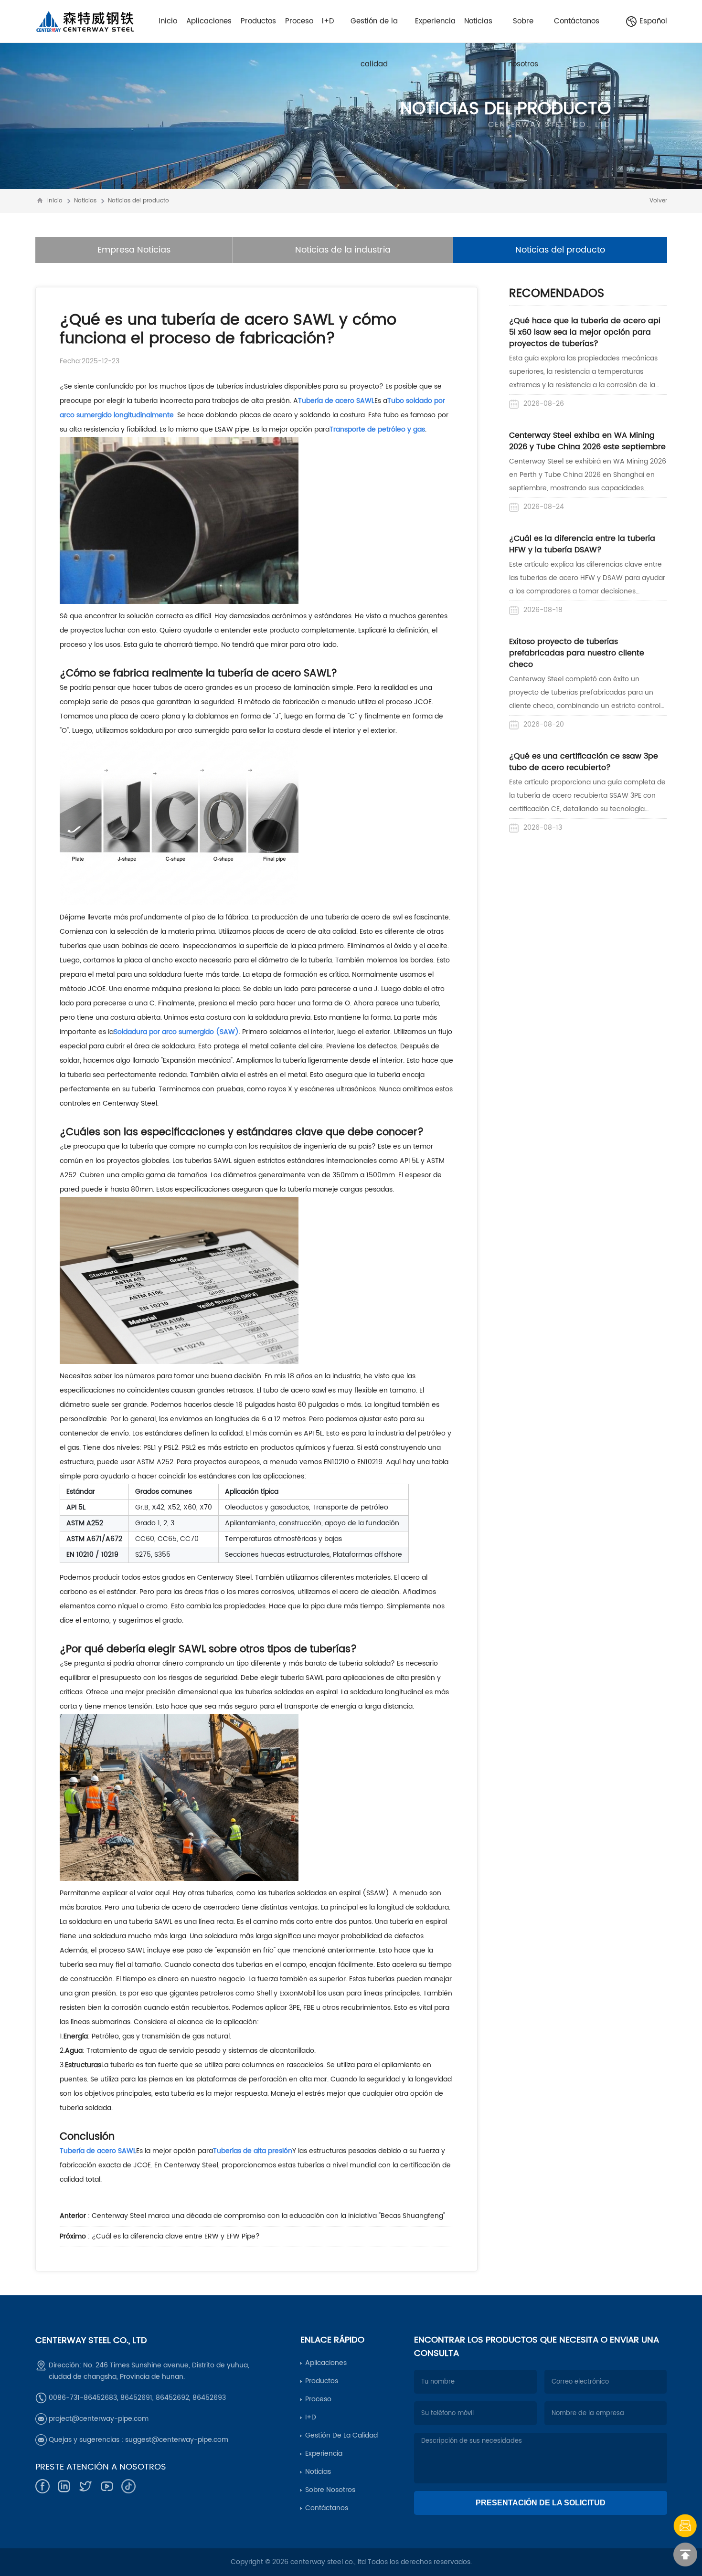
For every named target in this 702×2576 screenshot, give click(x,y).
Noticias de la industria (343, 250)
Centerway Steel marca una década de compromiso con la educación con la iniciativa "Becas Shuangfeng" (268, 2216)
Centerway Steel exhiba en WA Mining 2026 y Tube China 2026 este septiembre (587, 441)
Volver (658, 201)
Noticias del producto (138, 201)
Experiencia (324, 2454)
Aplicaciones (326, 2363)
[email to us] (685, 2526)
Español (653, 21)
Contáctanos (327, 2508)
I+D (311, 2417)
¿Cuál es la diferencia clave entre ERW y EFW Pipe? (176, 2236)
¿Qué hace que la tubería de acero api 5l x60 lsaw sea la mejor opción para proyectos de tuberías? (585, 332)
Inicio (55, 201)
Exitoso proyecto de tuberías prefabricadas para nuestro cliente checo (577, 653)
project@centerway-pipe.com (99, 2419)
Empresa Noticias (134, 250)
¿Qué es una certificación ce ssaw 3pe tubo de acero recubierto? (584, 762)
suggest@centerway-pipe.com (177, 2440)
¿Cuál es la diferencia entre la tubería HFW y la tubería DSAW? (582, 544)
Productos (322, 2381)
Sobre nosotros (330, 2490)
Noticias (85, 201)
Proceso (318, 2399)
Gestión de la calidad (341, 2435)
